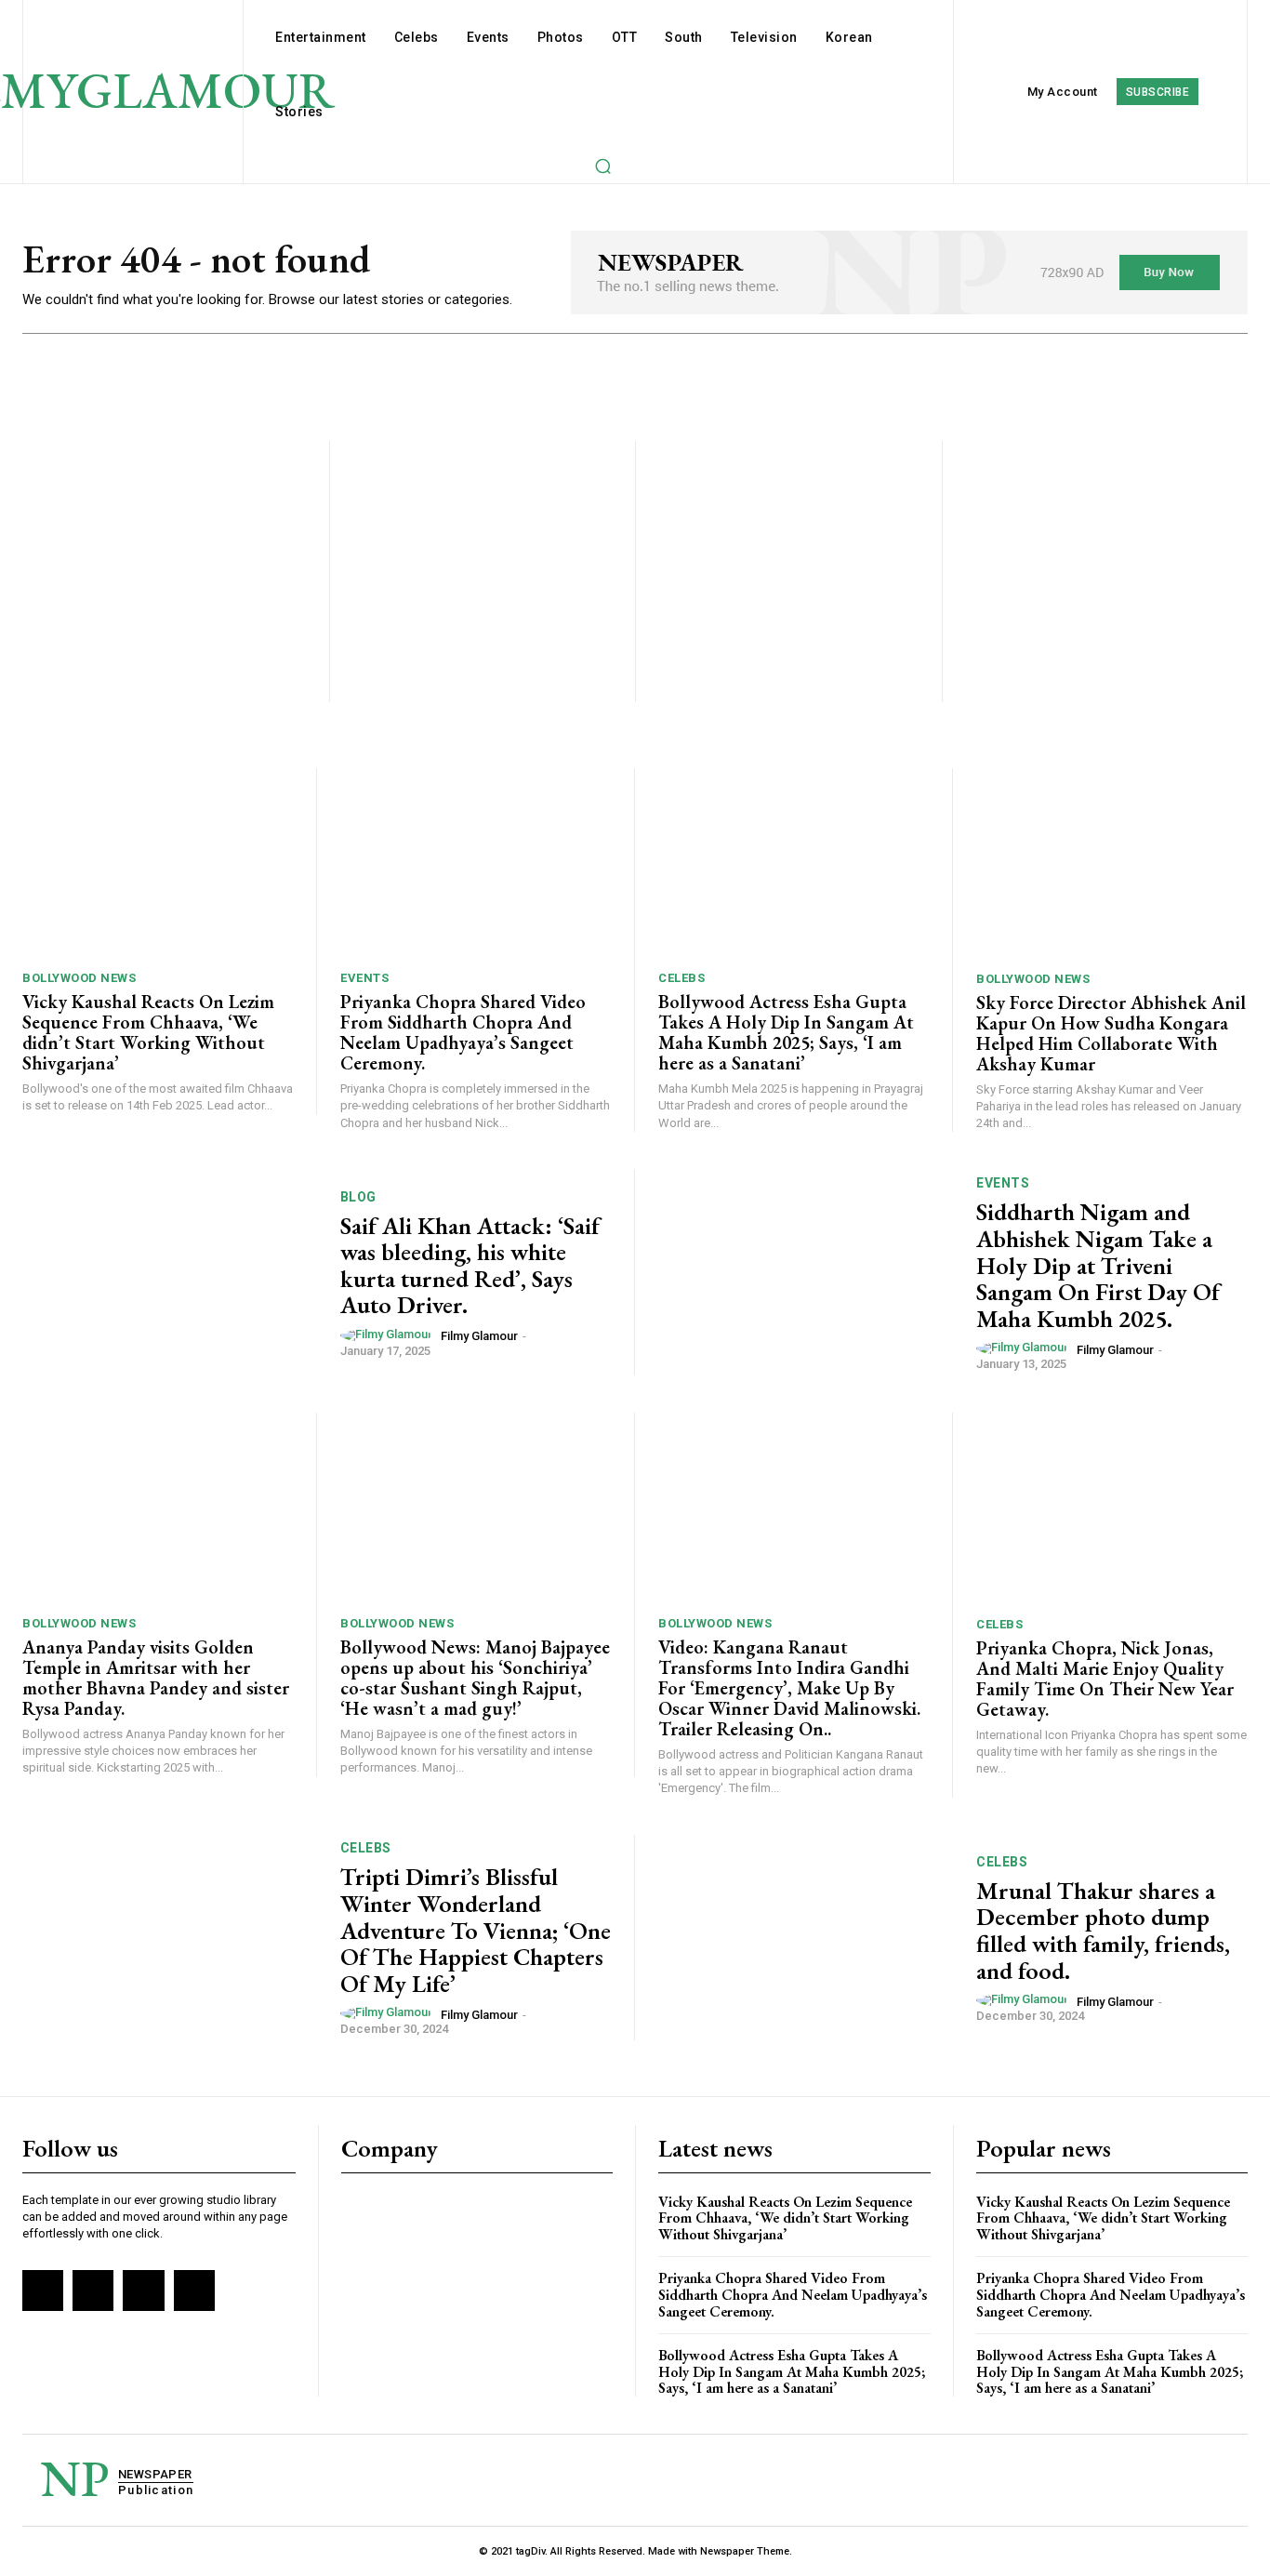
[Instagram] (93, 2291)
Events (364, 978)
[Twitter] (143, 2291)
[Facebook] (43, 2291)
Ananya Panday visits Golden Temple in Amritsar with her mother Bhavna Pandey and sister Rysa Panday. (156, 1678)
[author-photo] (389, 1335)
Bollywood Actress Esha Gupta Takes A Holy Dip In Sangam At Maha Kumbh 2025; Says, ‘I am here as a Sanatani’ (786, 1032)
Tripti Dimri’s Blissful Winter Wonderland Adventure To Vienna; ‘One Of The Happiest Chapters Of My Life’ (476, 1930)
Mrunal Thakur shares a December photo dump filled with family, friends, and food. (1103, 1931)
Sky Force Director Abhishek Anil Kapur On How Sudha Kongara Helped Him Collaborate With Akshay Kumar (1111, 1033)
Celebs (681, 978)
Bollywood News (79, 978)
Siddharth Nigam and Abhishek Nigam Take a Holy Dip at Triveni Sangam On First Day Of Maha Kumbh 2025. (1098, 1265)
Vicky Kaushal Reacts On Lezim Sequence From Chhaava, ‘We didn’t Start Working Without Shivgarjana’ (148, 1032)
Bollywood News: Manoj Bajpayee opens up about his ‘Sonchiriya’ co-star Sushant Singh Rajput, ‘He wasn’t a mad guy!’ (475, 1678)
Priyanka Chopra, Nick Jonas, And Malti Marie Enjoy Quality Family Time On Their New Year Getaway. (1105, 1679)
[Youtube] (194, 2291)
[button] (602, 166)
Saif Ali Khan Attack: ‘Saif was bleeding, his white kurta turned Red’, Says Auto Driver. (470, 1266)
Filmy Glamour (479, 1336)
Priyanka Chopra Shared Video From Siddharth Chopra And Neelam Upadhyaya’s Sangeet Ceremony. (463, 1032)
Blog (358, 1197)
